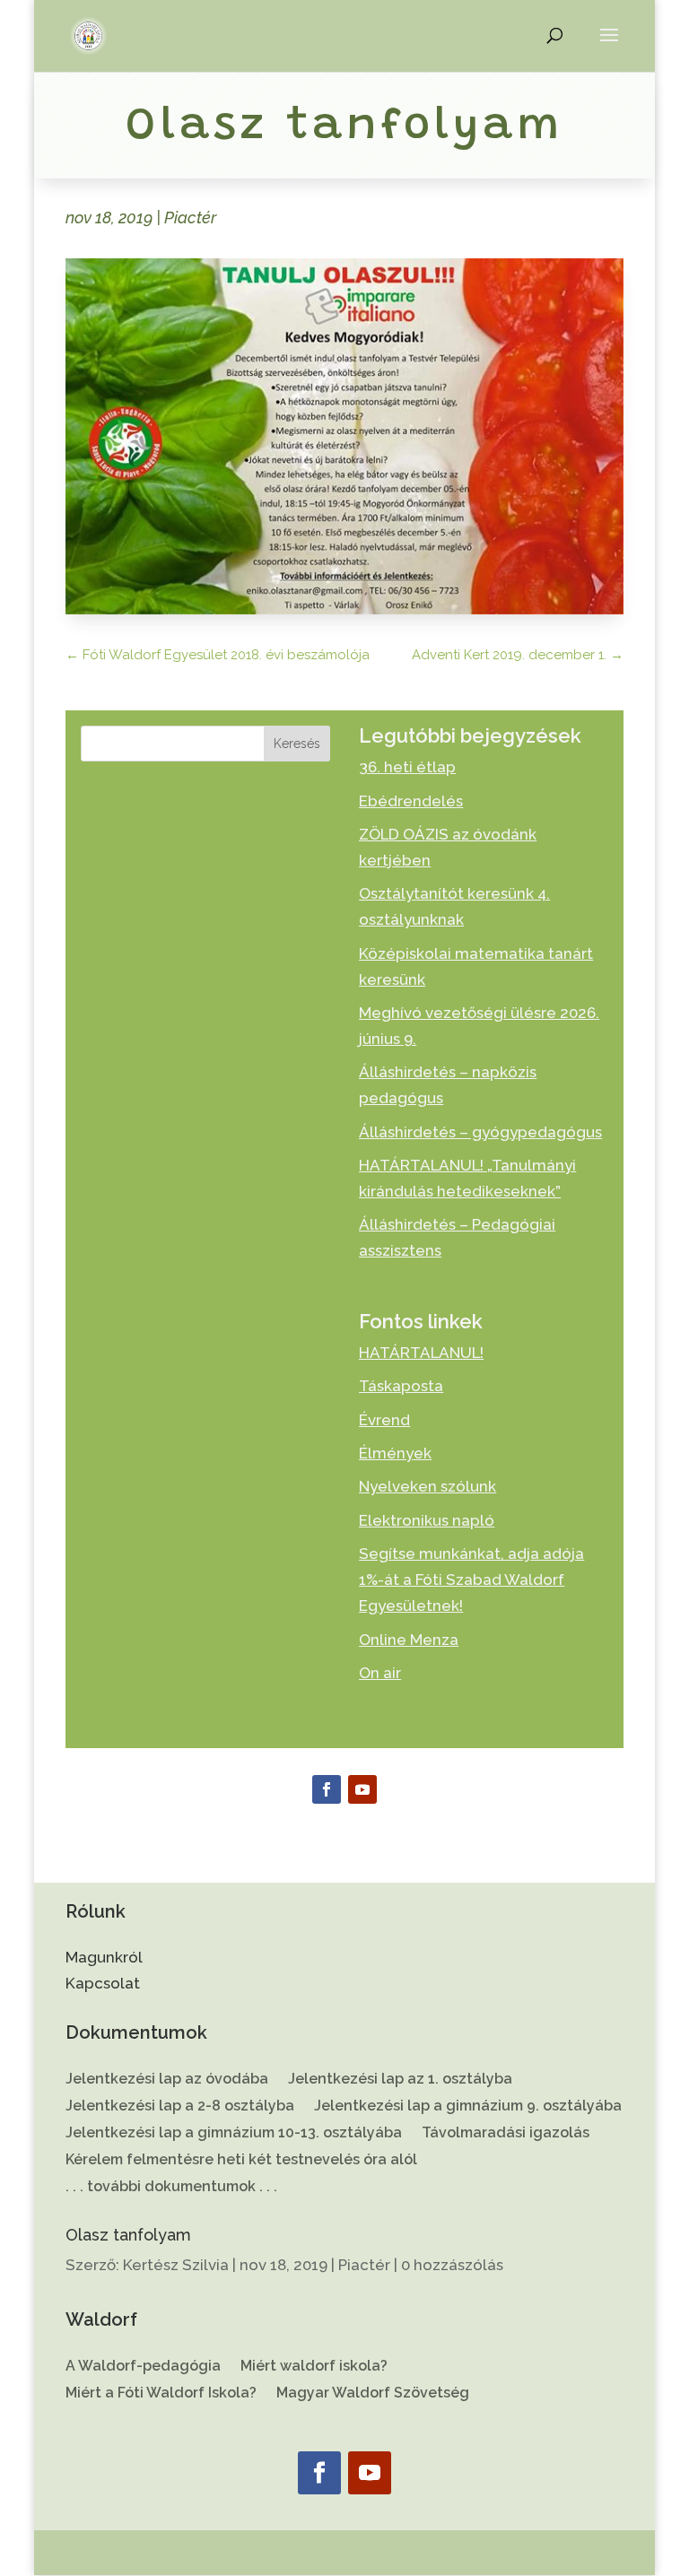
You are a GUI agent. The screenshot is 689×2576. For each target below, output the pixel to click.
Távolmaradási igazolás (506, 2134)
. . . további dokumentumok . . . (171, 2188)
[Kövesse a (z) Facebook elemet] (327, 1789)
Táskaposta (401, 1386)
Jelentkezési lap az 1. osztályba (400, 2080)
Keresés (297, 744)
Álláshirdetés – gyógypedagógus (480, 1132)
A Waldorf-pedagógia (143, 2367)
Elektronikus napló (427, 1520)
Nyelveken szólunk (427, 1486)
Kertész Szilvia (176, 2265)
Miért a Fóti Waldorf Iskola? (161, 2394)
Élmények (395, 1453)
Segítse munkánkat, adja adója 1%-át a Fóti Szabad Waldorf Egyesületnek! (471, 1580)
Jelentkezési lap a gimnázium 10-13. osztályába (234, 2134)
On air (380, 1673)
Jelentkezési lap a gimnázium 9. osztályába (468, 2107)
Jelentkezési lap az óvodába (167, 2080)
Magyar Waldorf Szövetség (373, 2394)
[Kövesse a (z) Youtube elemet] (362, 1789)
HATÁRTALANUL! (421, 1353)
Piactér (190, 218)
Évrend (384, 1420)
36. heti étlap (407, 767)
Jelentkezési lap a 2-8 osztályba (180, 2107)
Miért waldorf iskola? (314, 2367)
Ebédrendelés (411, 801)
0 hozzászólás (452, 2265)
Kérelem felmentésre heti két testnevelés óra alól (241, 2161)
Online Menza (409, 1640)
